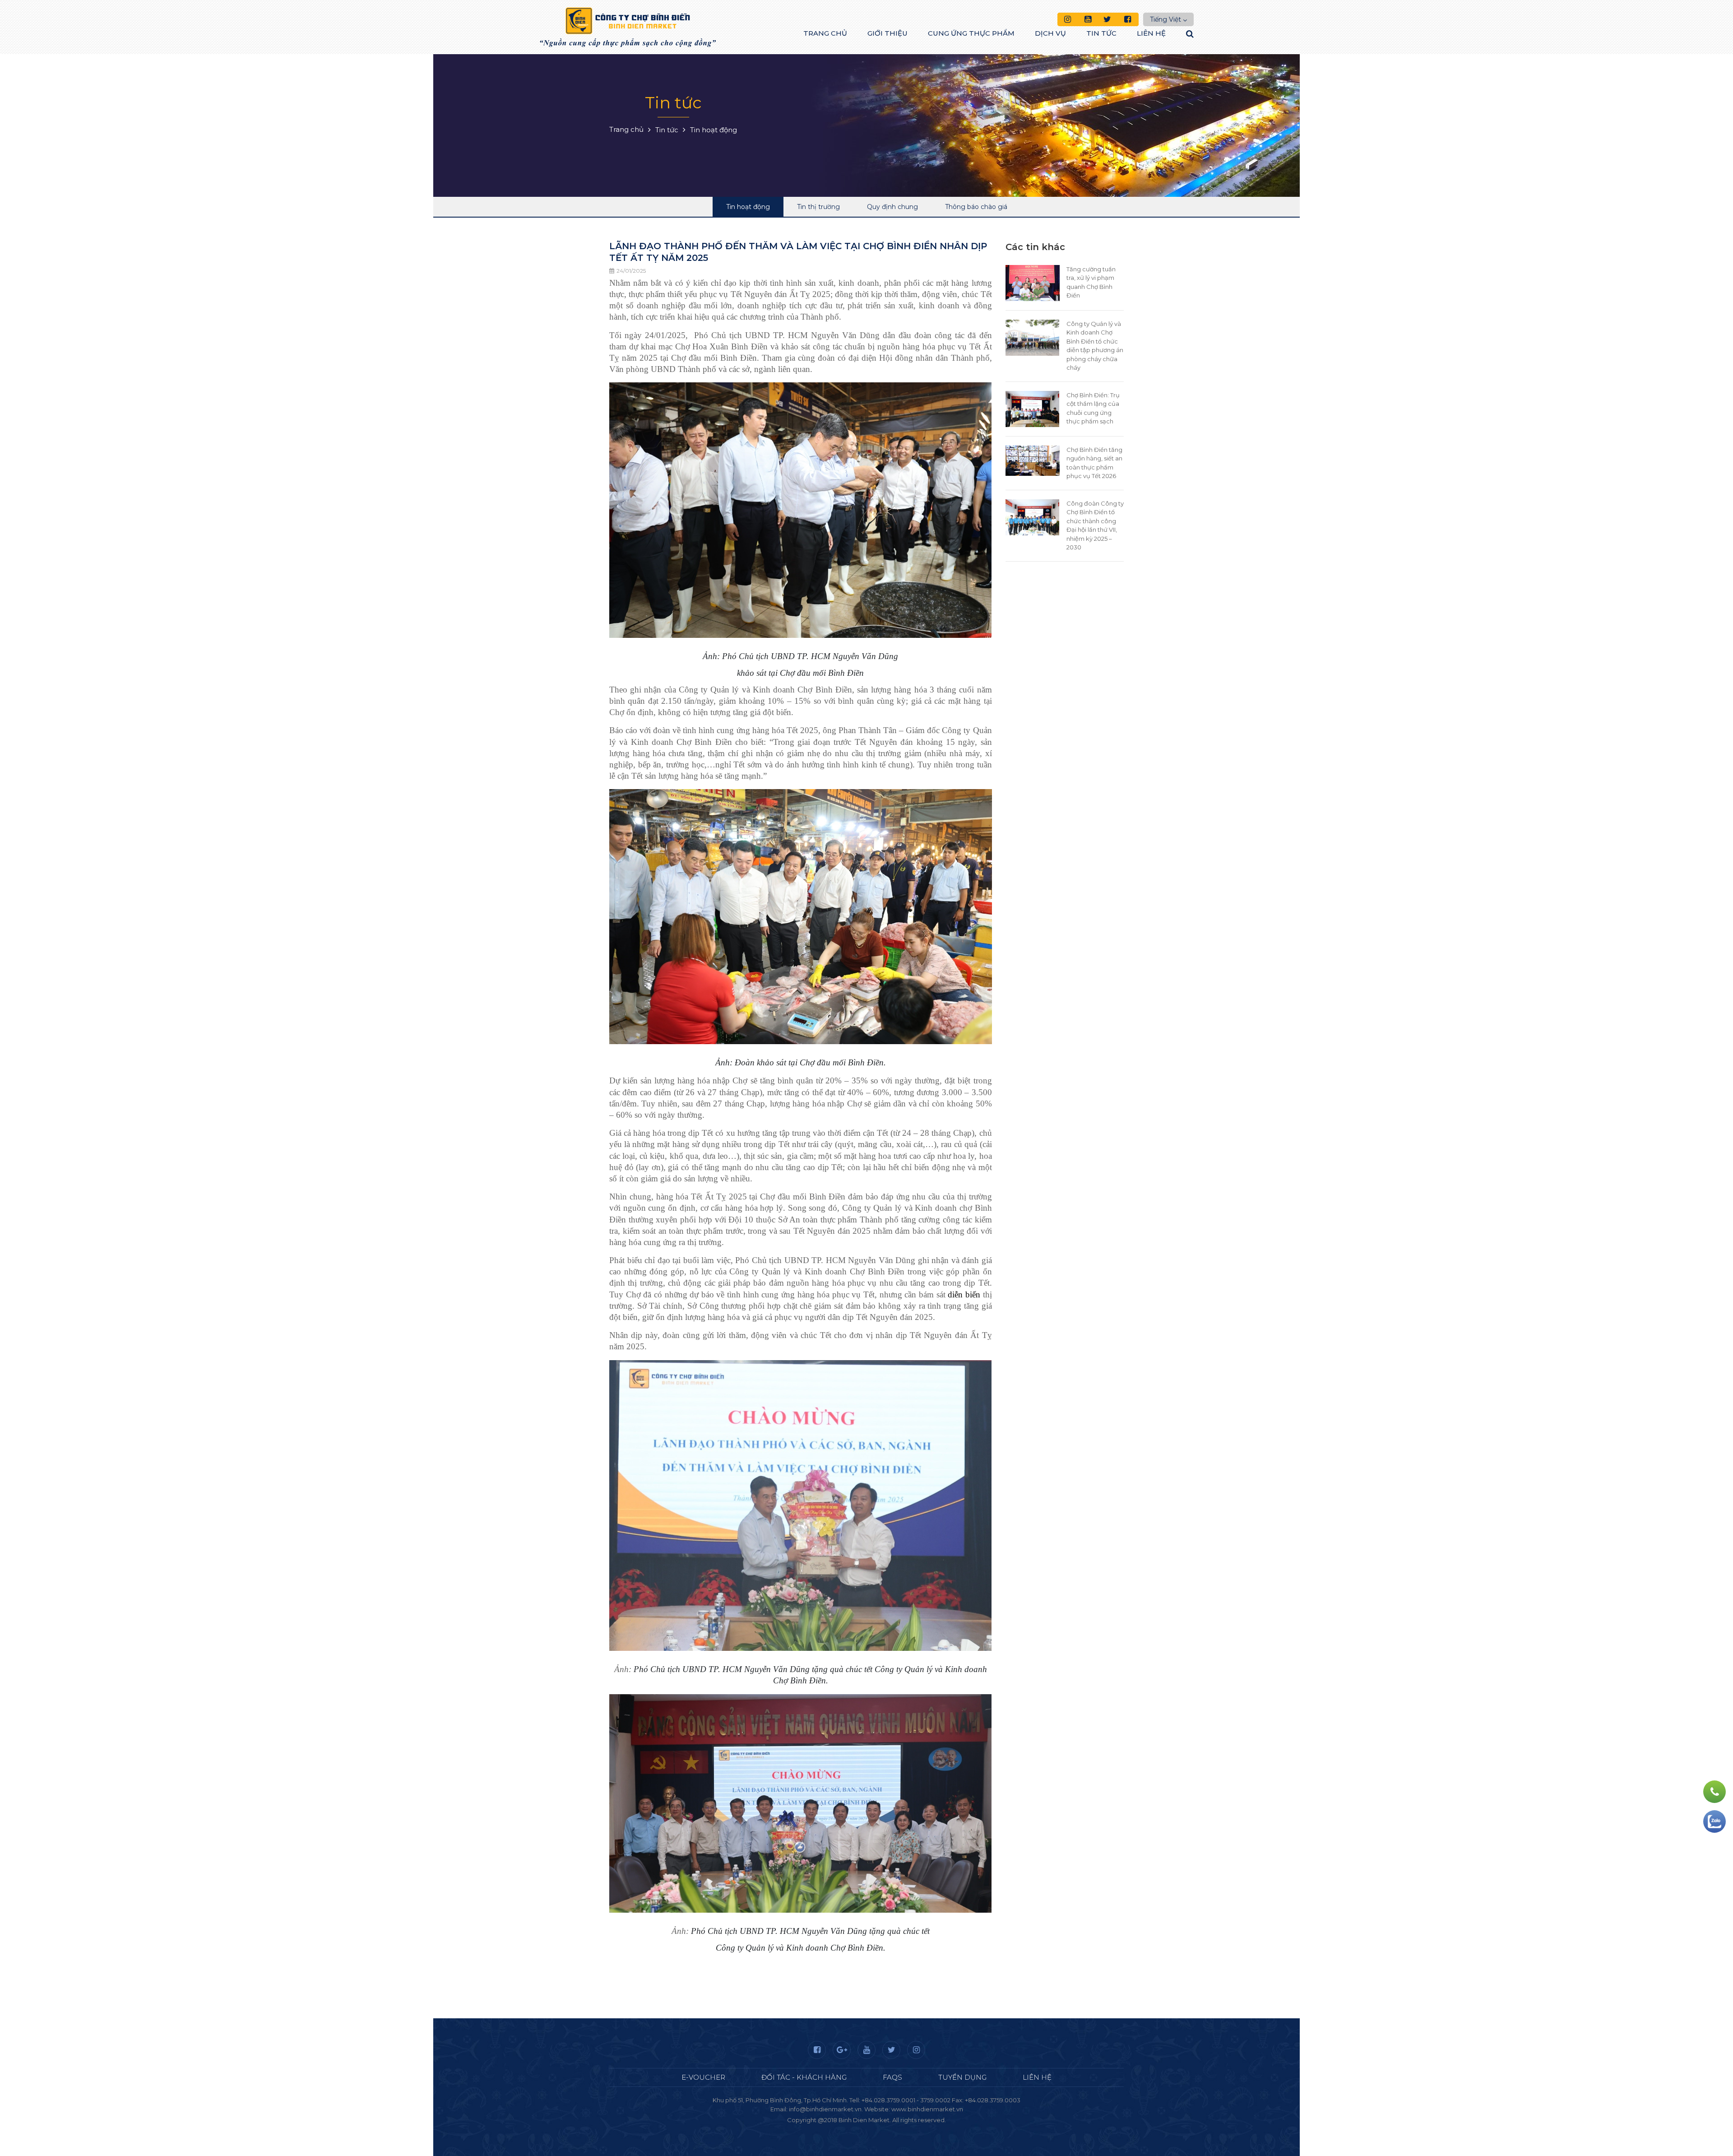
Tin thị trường (818, 207)
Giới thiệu (887, 33)
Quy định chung (892, 207)
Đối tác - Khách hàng (804, 2077)
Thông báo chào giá (976, 207)
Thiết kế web (845, 2129)
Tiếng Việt (1165, 19)
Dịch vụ (1050, 33)
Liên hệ (1151, 33)
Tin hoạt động (748, 207)
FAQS (892, 2077)
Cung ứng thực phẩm (971, 33)
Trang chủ (825, 33)
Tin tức (1101, 33)
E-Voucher (703, 2077)
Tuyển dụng (962, 2077)
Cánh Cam (891, 2129)
